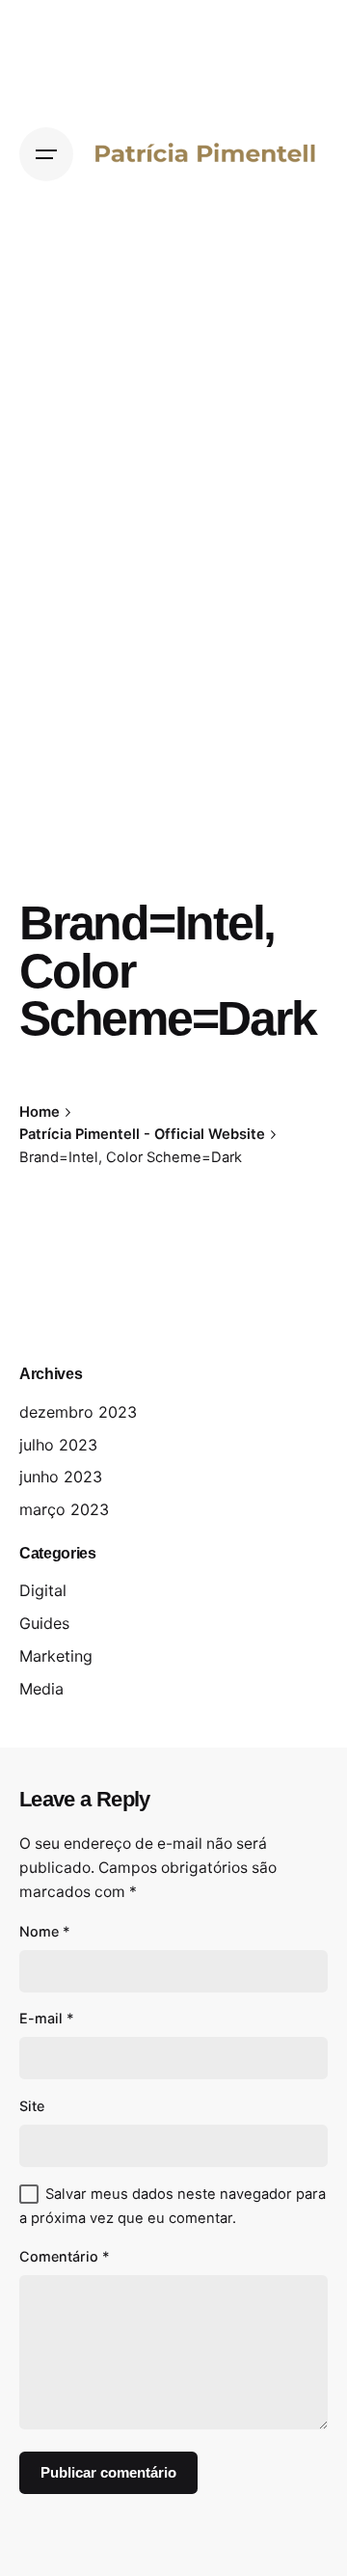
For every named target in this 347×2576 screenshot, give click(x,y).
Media (41, 1689)
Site (32, 2106)
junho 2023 (61, 1477)
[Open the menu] (46, 154)
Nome (45, 1931)
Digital (43, 1590)
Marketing (56, 1656)
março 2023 (64, 1509)
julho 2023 (58, 1445)
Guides (44, 1623)
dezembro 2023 (78, 1412)
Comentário (65, 2256)
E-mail (47, 2018)
